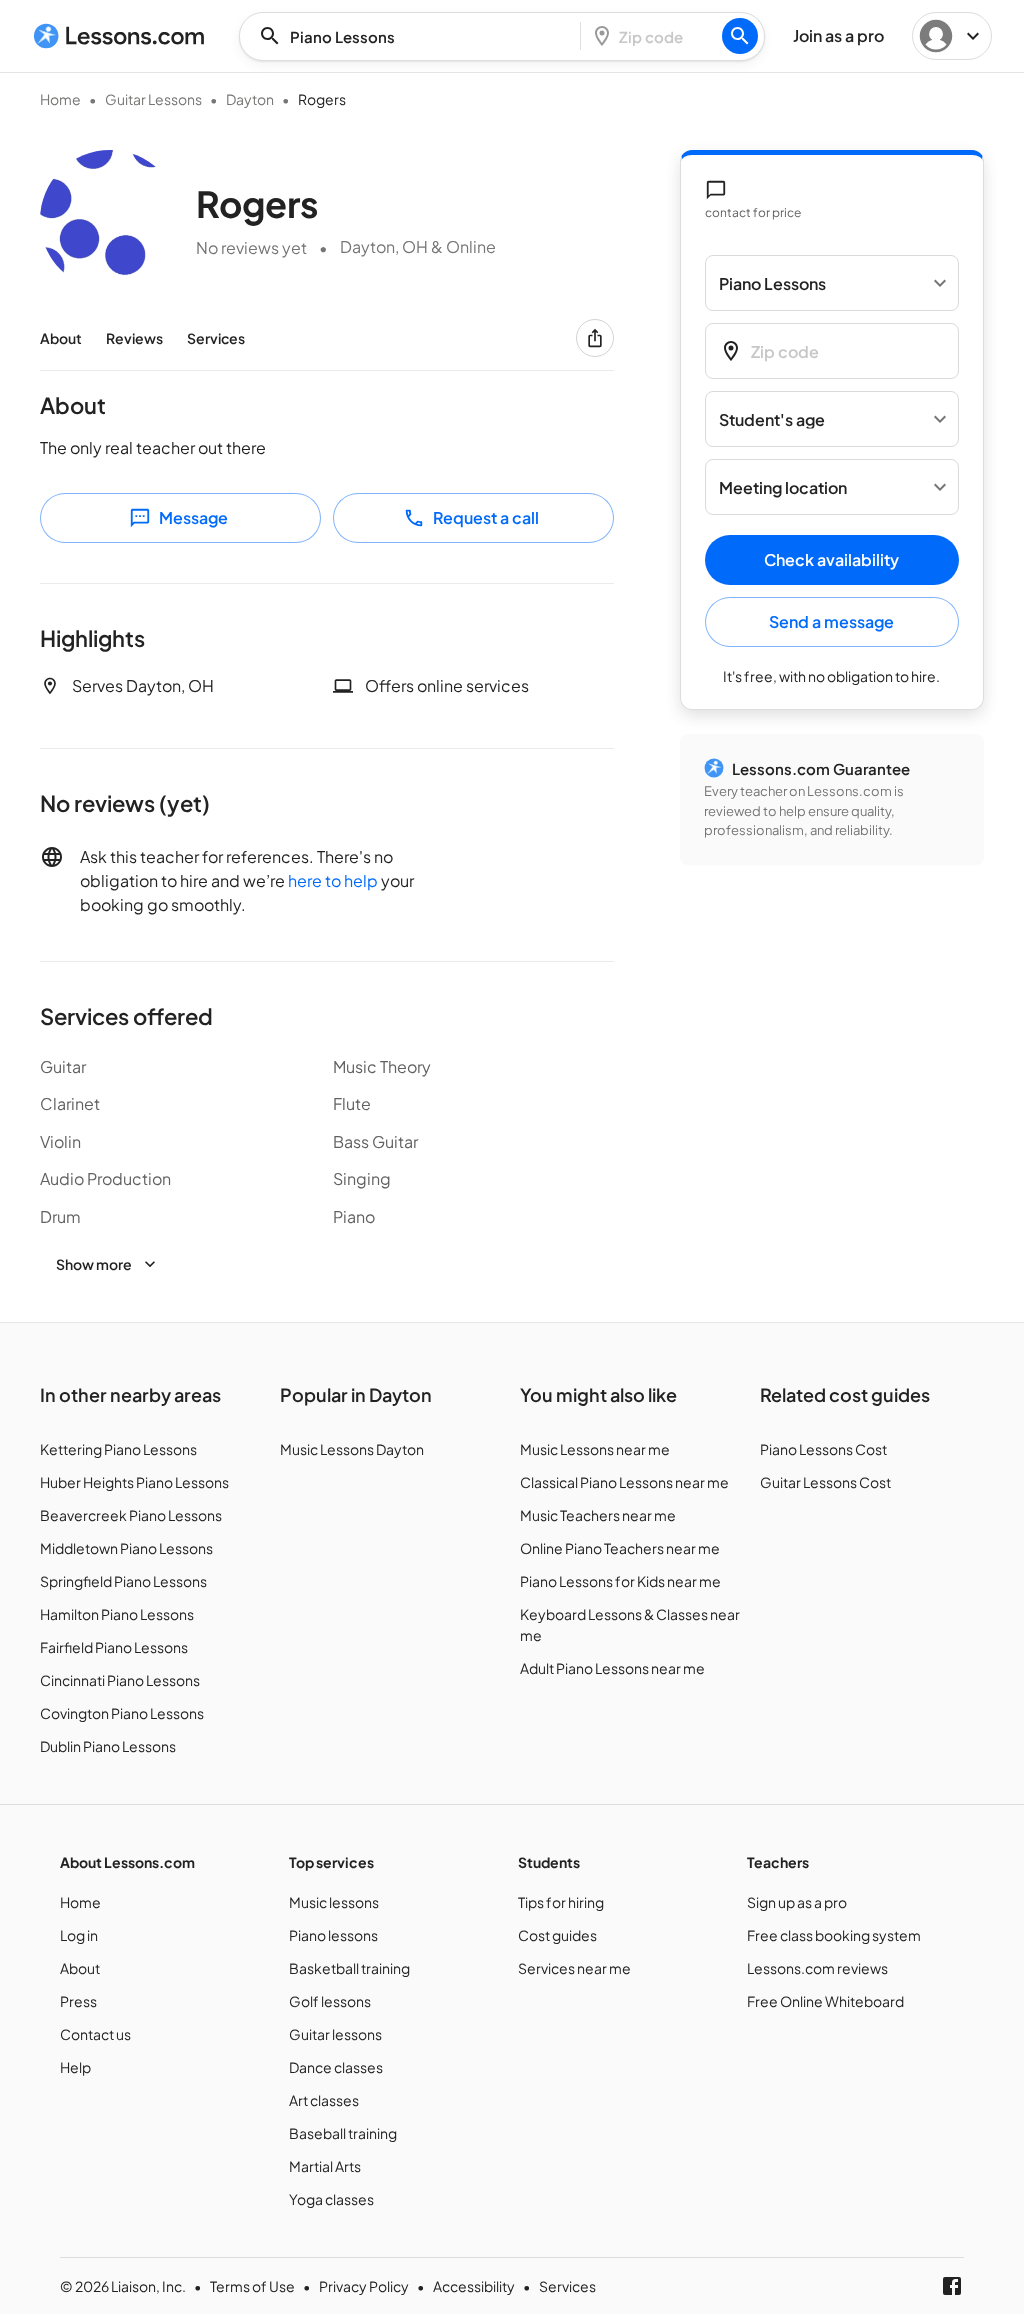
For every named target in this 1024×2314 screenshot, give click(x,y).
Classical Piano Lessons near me (624, 1482)
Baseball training (343, 2133)
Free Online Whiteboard (825, 2001)
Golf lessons (330, 2001)
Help (75, 2067)
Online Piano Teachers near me (620, 1548)
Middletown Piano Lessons (126, 1548)
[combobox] (416, 36)
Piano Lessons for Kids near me (620, 1581)
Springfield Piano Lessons (123, 1581)
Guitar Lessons (153, 99)
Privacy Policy (364, 2286)
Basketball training (349, 1968)
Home (60, 99)
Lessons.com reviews (817, 1968)
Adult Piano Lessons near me (612, 1668)
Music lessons (334, 1902)
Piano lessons (333, 1935)
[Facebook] (952, 2286)
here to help (333, 880)
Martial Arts (325, 2166)
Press (78, 2001)
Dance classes (336, 2067)
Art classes (324, 2100)
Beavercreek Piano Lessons (131, 1515)
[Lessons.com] (119, 36)
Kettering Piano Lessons (118, 1449)
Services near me (574, 1968)
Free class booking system (834, 1935)
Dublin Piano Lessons (108, 1746)
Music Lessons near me (595, 1449)
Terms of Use (252, 2286)
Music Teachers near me (598, 1515)
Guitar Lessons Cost (825, 1482)
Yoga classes (331, 2199)
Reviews (134, 338)
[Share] (595, 338)
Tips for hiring (561, 1902)
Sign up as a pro (797, 1902)
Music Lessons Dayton (352, 1449)
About (61, 338)
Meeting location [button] (783, 487)
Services (216, 338)
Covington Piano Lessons (122, 1713)
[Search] (740, 36)
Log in (79, 1935)
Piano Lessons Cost (823, 1449)
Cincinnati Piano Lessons (120, 1680)
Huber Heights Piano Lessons (134, 1482)
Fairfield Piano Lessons (114, 1647)
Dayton (250, 99)
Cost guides (557, 1935)
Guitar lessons (335, 2034)
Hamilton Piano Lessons (117, 1614)
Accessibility (474, 2286)
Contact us (95, 2034)
